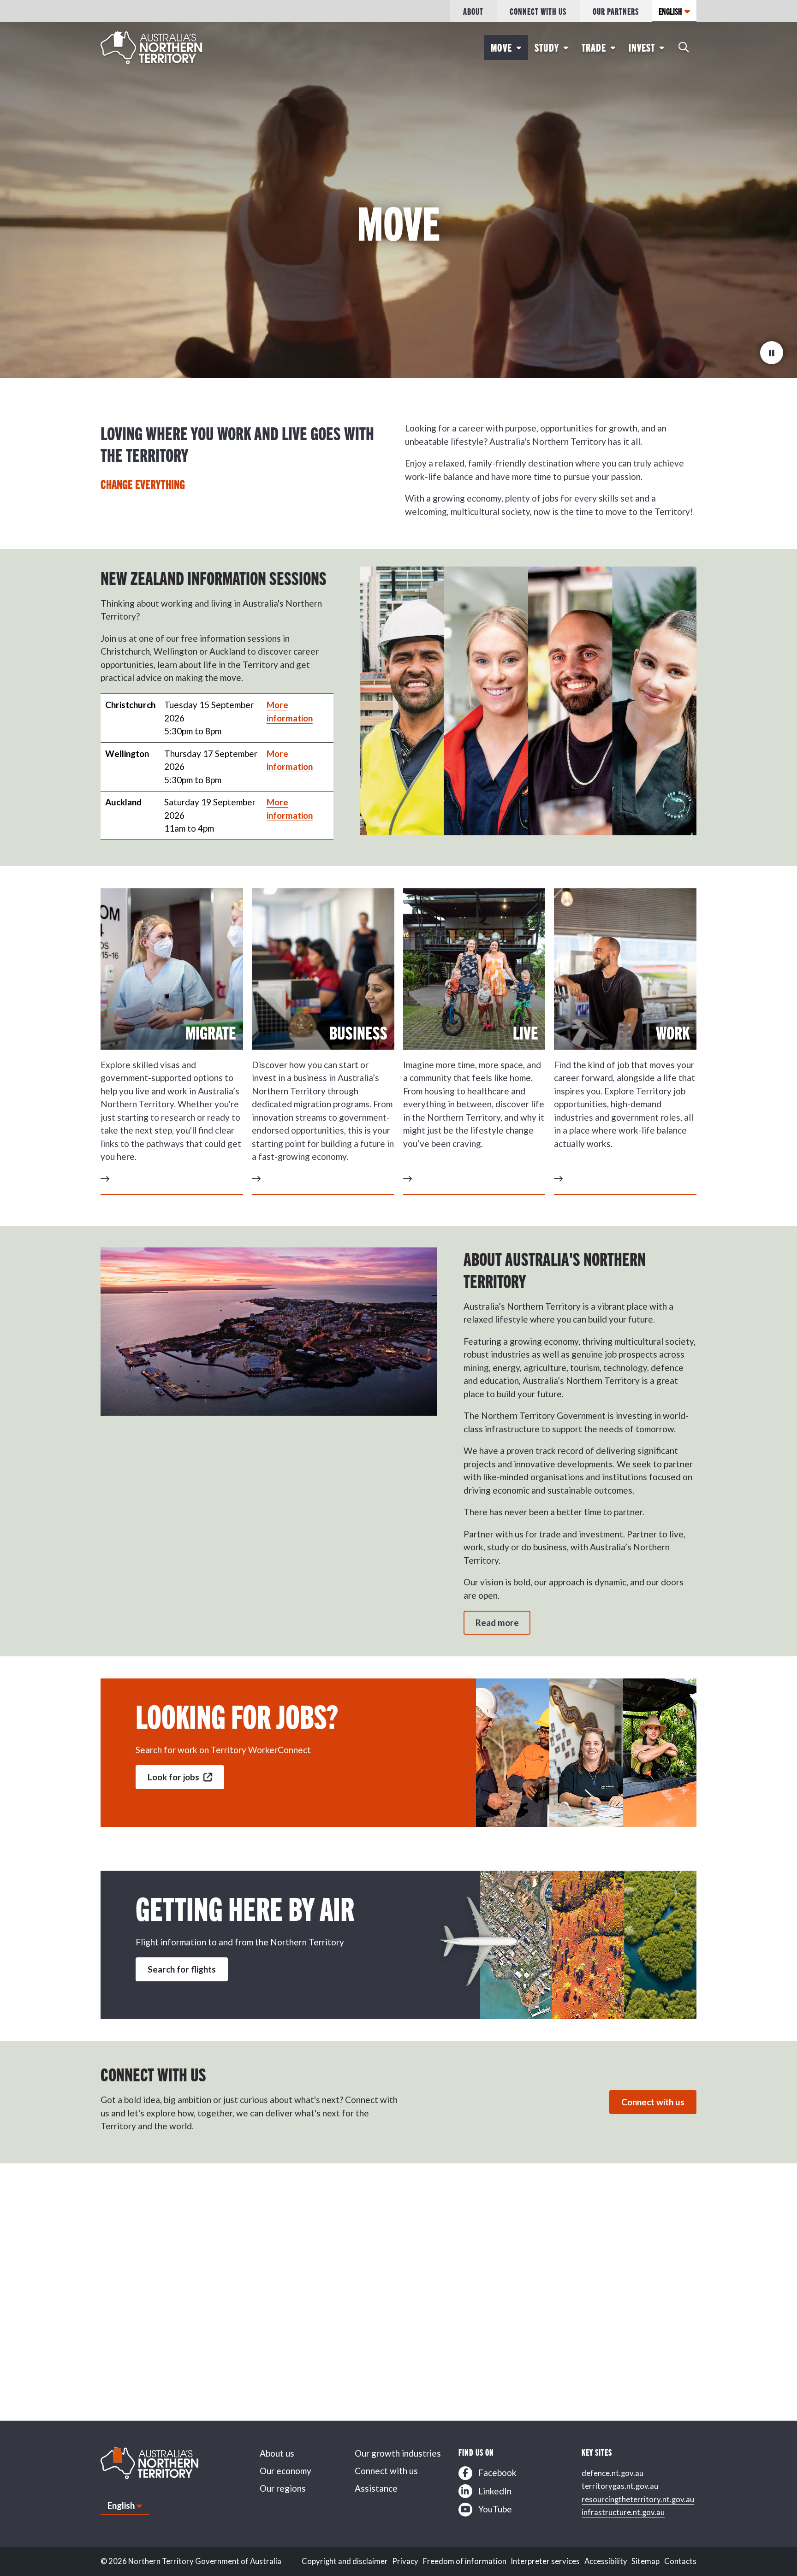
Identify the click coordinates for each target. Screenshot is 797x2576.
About (473, 11)
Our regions (283, 2488)
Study (547, 47)
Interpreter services (545, 2561)
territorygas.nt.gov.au (620, 2486)
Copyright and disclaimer (345, 2561)
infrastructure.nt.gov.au (623, 2512)
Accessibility (606, 2561)
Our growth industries (398, 2453)
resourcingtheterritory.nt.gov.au (638, 2499)
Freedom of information (465, 2561)
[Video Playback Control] (772, 353)
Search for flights (182, 1969)
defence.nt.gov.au (613, 2473)
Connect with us (538, 11)
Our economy (285, 2471)
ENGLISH (670, 11)
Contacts (680, 2561)
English (121, 2505)
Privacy (405, 2561)
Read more (497, 1622)
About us (277, 2453)
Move (501, 47)
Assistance (376, 2488)
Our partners (616, 11)
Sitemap (645, 2561)
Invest (642, 47)
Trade (594, 47)
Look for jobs (174, 1777)
